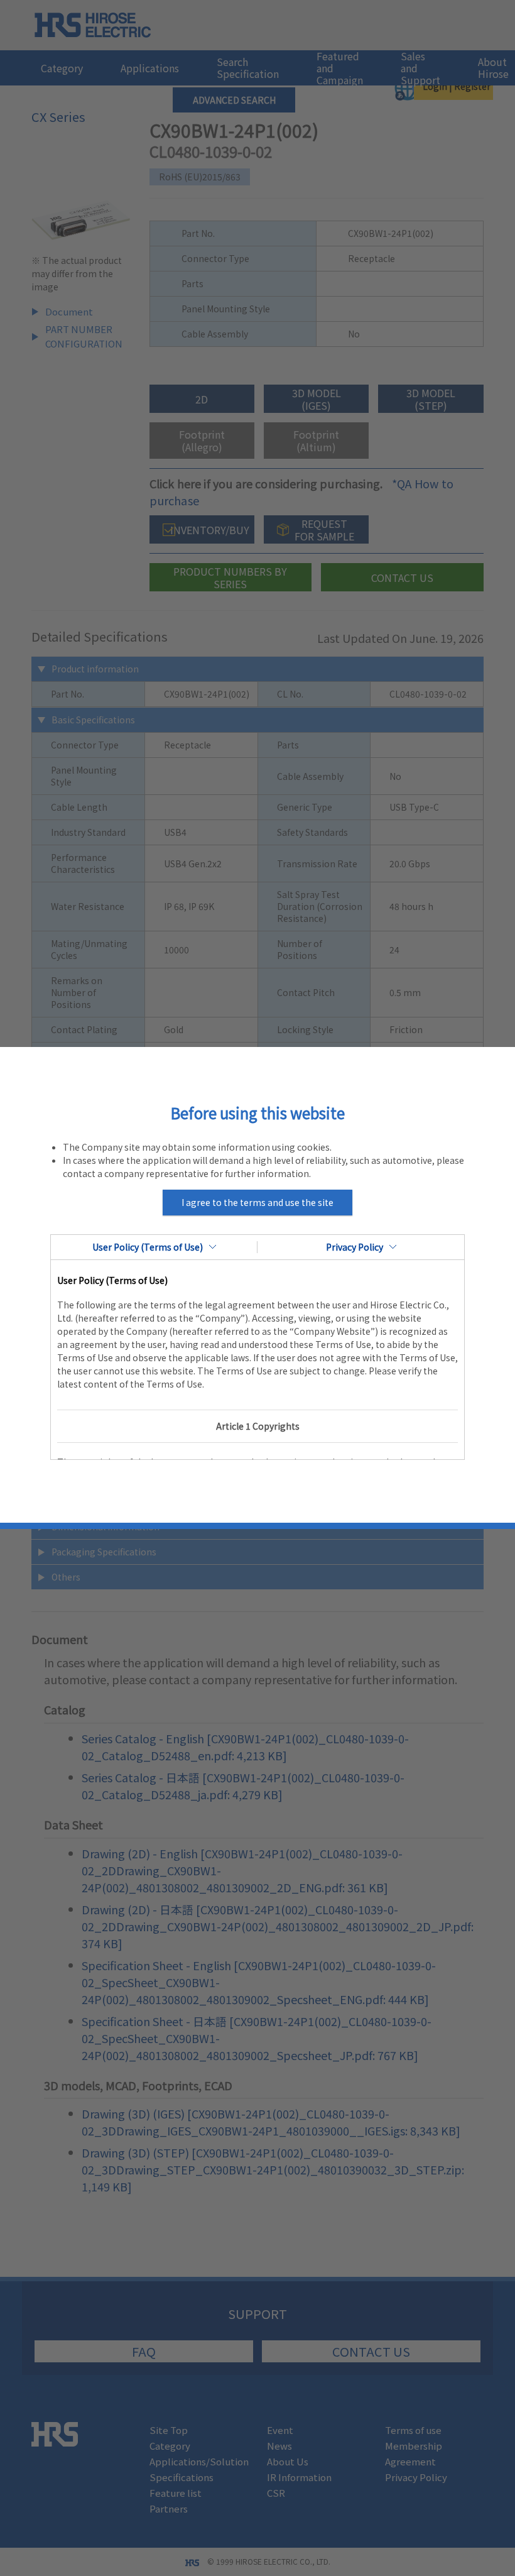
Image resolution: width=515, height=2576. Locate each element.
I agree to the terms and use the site (257, 1202)
